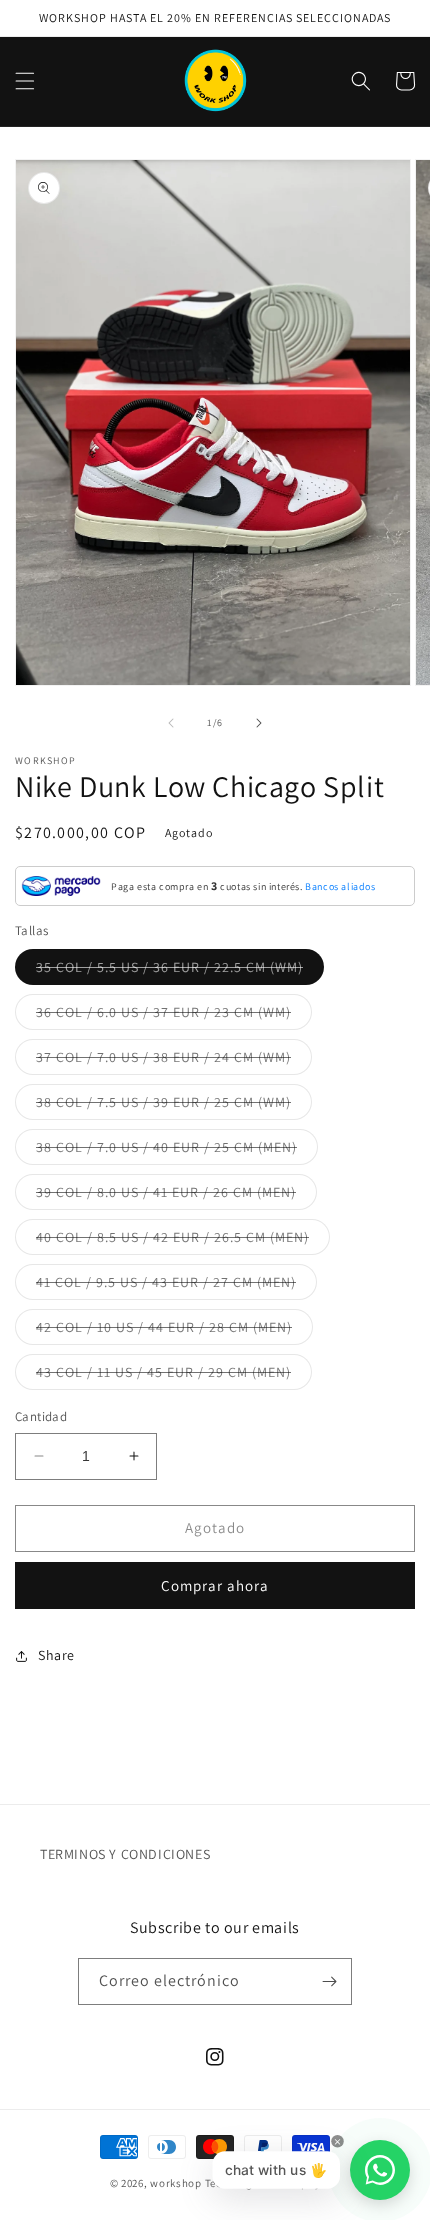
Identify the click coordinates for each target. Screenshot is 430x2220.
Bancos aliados (340, 886)
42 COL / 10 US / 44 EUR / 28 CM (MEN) (174, 1331)
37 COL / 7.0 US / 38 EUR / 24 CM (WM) (174, 1061)
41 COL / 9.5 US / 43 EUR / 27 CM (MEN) (176, 1286)
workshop (176, 2183)
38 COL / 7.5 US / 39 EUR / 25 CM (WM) (174, 1106)
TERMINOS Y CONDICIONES (125, 1854)
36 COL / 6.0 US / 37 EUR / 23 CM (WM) (174, 1016)
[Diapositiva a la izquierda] (171, 723)
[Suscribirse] (329, 1981)
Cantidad (41, 1416)
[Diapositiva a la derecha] (259, 723)
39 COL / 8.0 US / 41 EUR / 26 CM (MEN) (176, 1196)
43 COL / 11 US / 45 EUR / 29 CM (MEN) (174, 1376)
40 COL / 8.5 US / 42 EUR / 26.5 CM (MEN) (183, 1241)
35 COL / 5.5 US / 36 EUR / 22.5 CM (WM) (180, 971)
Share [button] (56, 1655)
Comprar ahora (215, 1585)
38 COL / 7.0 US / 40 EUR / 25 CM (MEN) (177, 1151)
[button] (25, 81)
